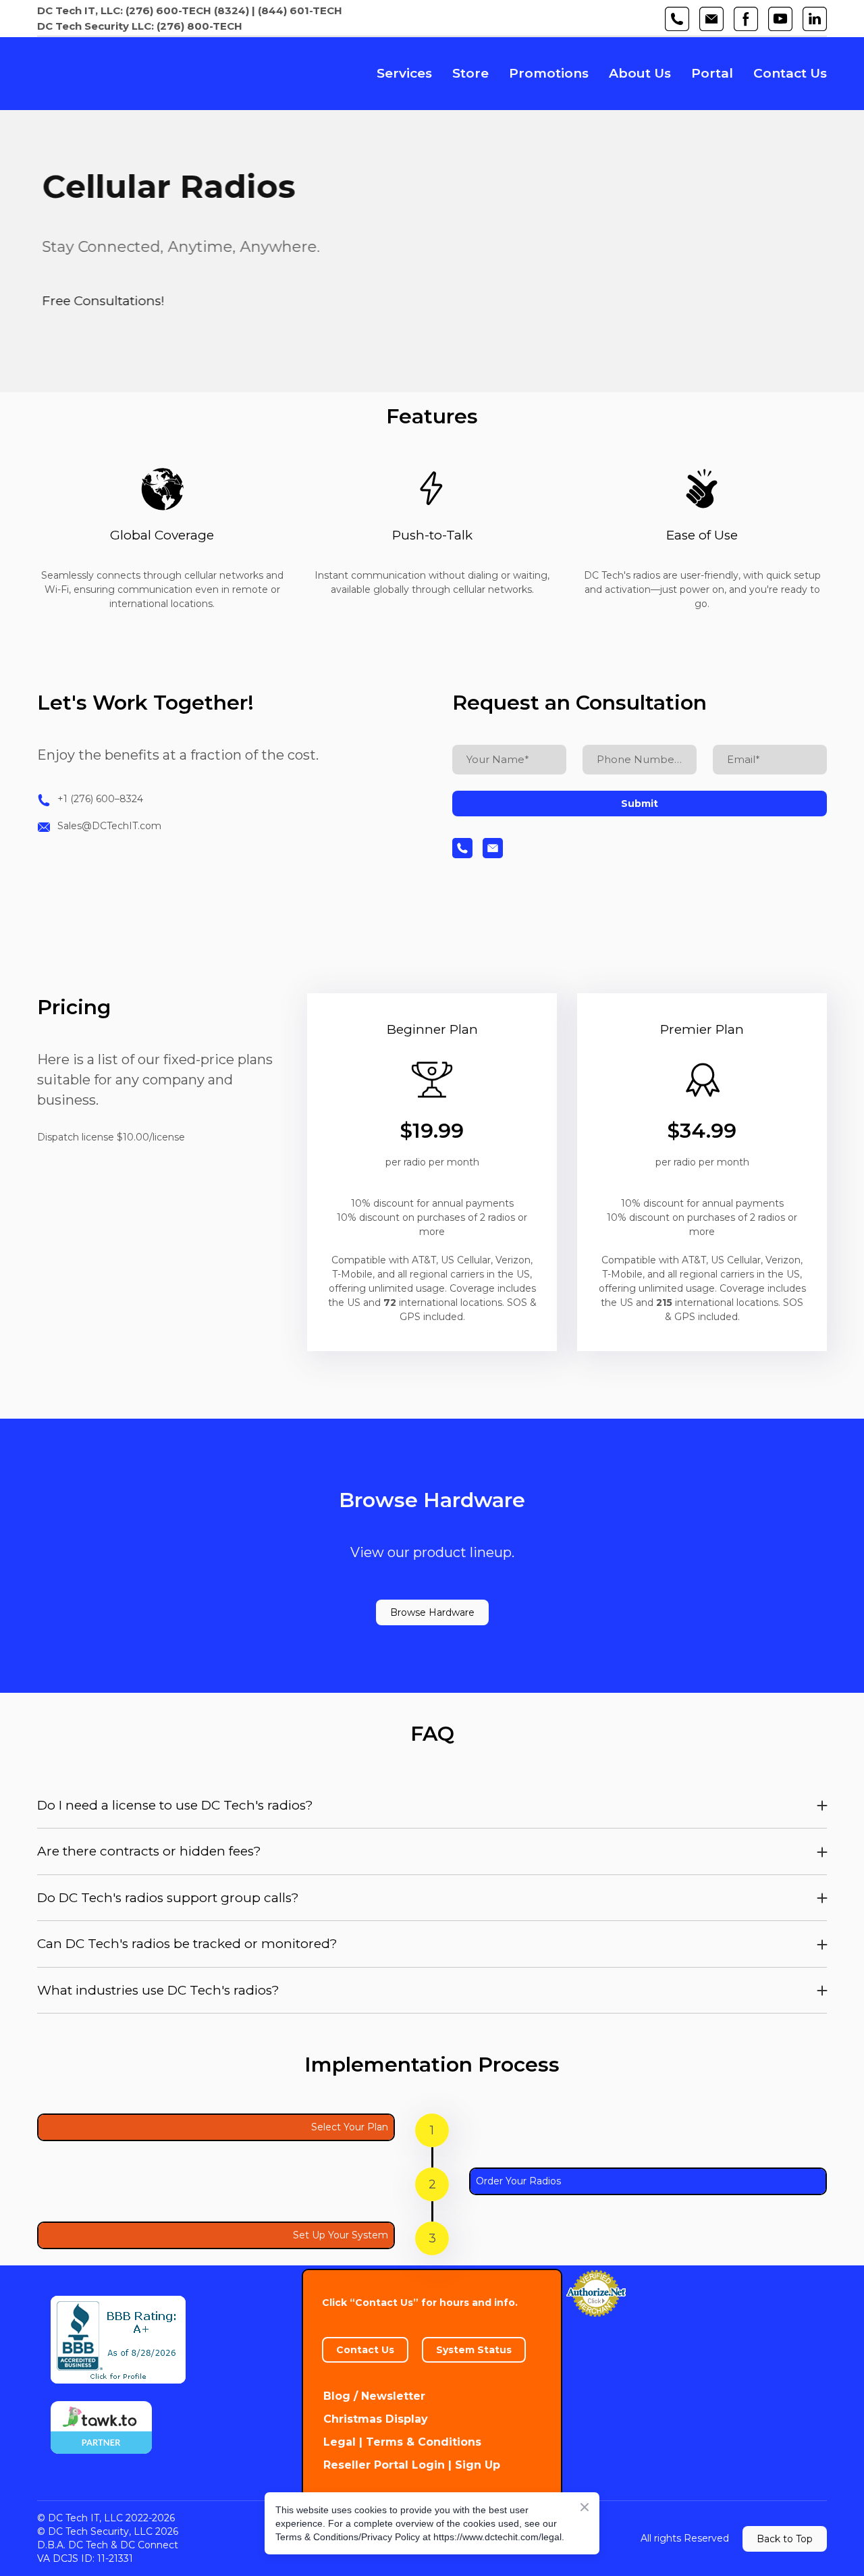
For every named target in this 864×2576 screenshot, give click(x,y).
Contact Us (790, 73)
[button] (677, 19)
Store (470, 73)
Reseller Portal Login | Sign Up (412, 2465)
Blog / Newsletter (374, 2396)
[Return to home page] (133, 74)
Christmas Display (376, 2419)
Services (404, 73)
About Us (640, 73)
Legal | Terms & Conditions (402, 2442)
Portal (712, 73)
